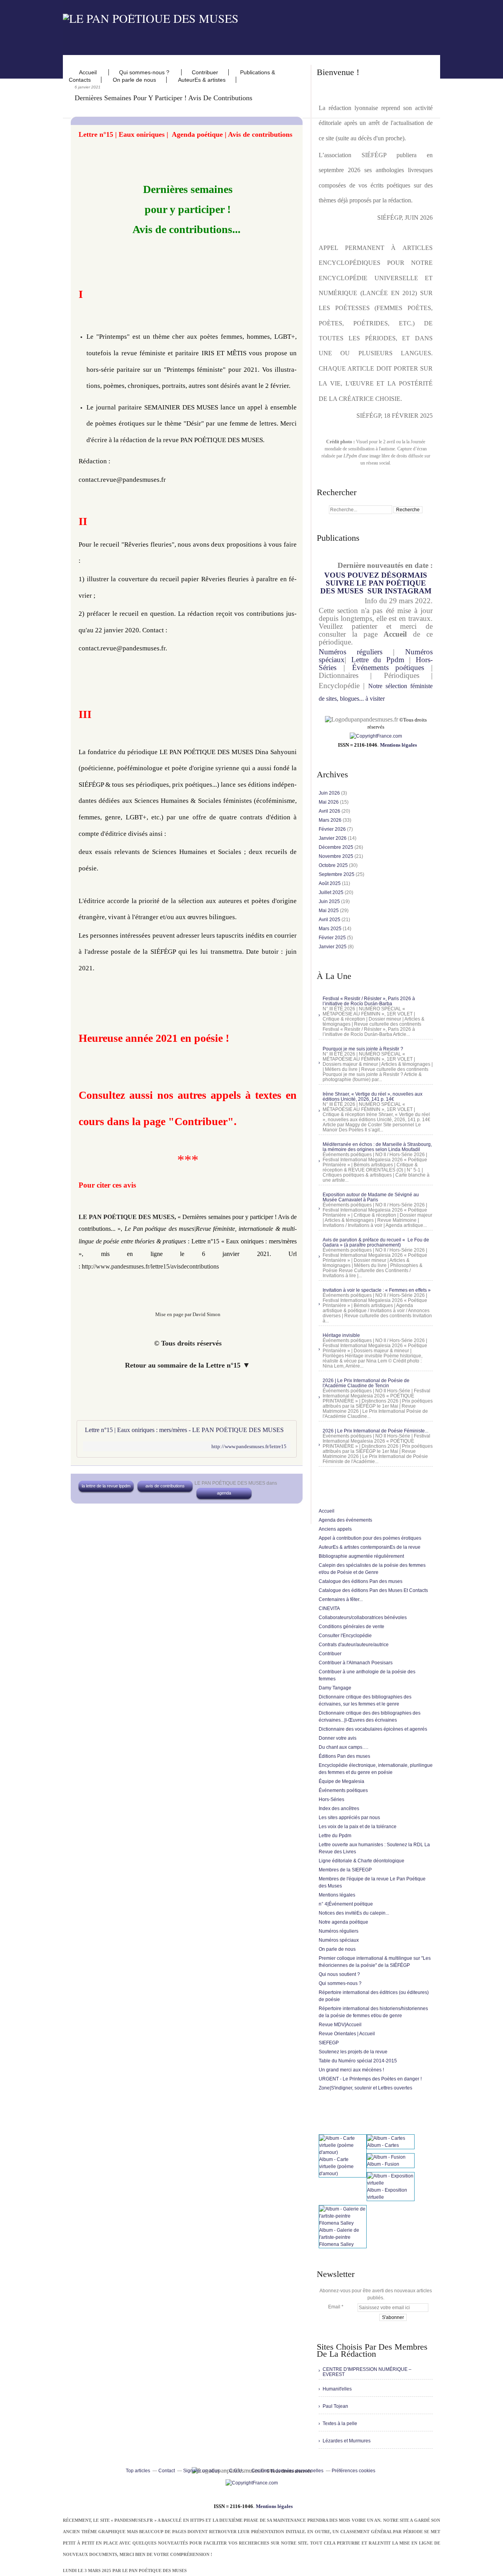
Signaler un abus (202, 2471)
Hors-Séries (331, 1799)
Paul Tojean (335, 2406)
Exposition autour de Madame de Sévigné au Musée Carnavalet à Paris (371, 1197)
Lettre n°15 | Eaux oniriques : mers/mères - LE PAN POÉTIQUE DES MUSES (184, 1430)
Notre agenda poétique (343, 1922)
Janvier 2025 (333, 947)
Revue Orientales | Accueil (347, 2034)
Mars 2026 (331, 820)
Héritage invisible (341, 1335)
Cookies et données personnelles (287, 2471)
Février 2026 (333, 829)
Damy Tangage (335, 1688)
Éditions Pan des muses (344, 1756)
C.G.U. (236, 2471)
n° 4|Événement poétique (346, 1904)
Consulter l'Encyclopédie (345, 1636)
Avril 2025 (330, 920)
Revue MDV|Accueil (340, 2025)
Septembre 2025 (337, 874)
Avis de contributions (165, 1486)
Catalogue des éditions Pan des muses (361, 1581)
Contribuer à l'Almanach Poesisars (356, 1663)
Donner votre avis (338, 1738)
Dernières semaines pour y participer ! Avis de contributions (163, 98)
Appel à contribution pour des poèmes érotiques (370, 1538)
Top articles (138, 2471)
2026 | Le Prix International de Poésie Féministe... (375, 1431)
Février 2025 (333, 938)
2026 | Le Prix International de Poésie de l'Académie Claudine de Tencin (366, 1383)
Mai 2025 (329, 911)
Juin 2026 (330, 793)
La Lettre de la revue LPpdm (106, 1486)
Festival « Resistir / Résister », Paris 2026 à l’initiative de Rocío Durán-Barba (369, 1001)
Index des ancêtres (339, 1809)
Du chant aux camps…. (343, 1747)
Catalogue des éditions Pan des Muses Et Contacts (373, 1590)
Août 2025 (330, 883)
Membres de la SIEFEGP (345, 1870)
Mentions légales (398, 745)
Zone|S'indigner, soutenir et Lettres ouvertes (365, 2088)
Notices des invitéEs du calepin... (354, 1913)
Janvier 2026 (333, 838)
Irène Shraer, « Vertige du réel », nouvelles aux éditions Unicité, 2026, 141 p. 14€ (373, 1097)
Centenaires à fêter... (341, 1599)
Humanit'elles (337, 2389)
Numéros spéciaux (339, 1940)
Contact (167, 2471)
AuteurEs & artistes (202, 80)
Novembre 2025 (337, 856)
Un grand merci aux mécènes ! (351, 2070)
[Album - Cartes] (386, 2138)
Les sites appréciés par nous (349, 1818)
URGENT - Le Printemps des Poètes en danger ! (370, 2079)
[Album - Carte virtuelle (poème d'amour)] (343, 2152)
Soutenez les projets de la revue (353, 2052)
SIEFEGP (329, 2043)
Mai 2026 (329, 802)
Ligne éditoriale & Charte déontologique (362, 1861)
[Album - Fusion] (386, 2157)
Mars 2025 (331, 929)
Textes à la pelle (340, 2424)
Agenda (224, 1493)
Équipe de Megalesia (341, 1781)
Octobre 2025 (334, 865)
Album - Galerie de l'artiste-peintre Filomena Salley (339, 2237)
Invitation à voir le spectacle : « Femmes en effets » (377, 1290)
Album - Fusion (383, 2164)
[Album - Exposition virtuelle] (391, 2183)
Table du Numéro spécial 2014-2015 (358, 2061)
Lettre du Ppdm (378, 660)
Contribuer (205, 72)
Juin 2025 (330, 902)
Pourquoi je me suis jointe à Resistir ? (363, 1049)
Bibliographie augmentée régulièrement (361, 1556)
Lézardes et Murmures (347, 2441)
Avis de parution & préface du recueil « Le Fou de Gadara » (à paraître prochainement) (376, 1242)
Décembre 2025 (337, 847)
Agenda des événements (345, 1520)
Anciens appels (335, 1529)
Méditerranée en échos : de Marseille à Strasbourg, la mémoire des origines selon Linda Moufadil (377, 1147)
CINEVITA (329, 1608)
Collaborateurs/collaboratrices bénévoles (363, 1618)
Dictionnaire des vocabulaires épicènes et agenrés (373, 1729)
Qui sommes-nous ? (145, 72)
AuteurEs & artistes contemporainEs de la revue (370, 1547)
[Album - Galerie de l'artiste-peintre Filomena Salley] (343, 2223)
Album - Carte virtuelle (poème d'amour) (336, 2167)
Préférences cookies (353, 2471)
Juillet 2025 (332, 892)
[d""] (376, 736)
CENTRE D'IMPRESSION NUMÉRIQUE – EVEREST (367, 2372)
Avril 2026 (330, 811)
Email (334, 2307)
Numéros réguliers (351, 652)
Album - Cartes (383, 2145)
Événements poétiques (388, 667)
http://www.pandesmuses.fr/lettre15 (249, 1446)
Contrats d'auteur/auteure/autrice (354, 1645)
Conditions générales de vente (352, 1627)
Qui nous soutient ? (339, 1974)
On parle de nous (134, 80)
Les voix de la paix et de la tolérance (358, 1827)
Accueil (89, 72)
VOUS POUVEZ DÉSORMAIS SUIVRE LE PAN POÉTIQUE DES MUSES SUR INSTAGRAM (376, 583)
